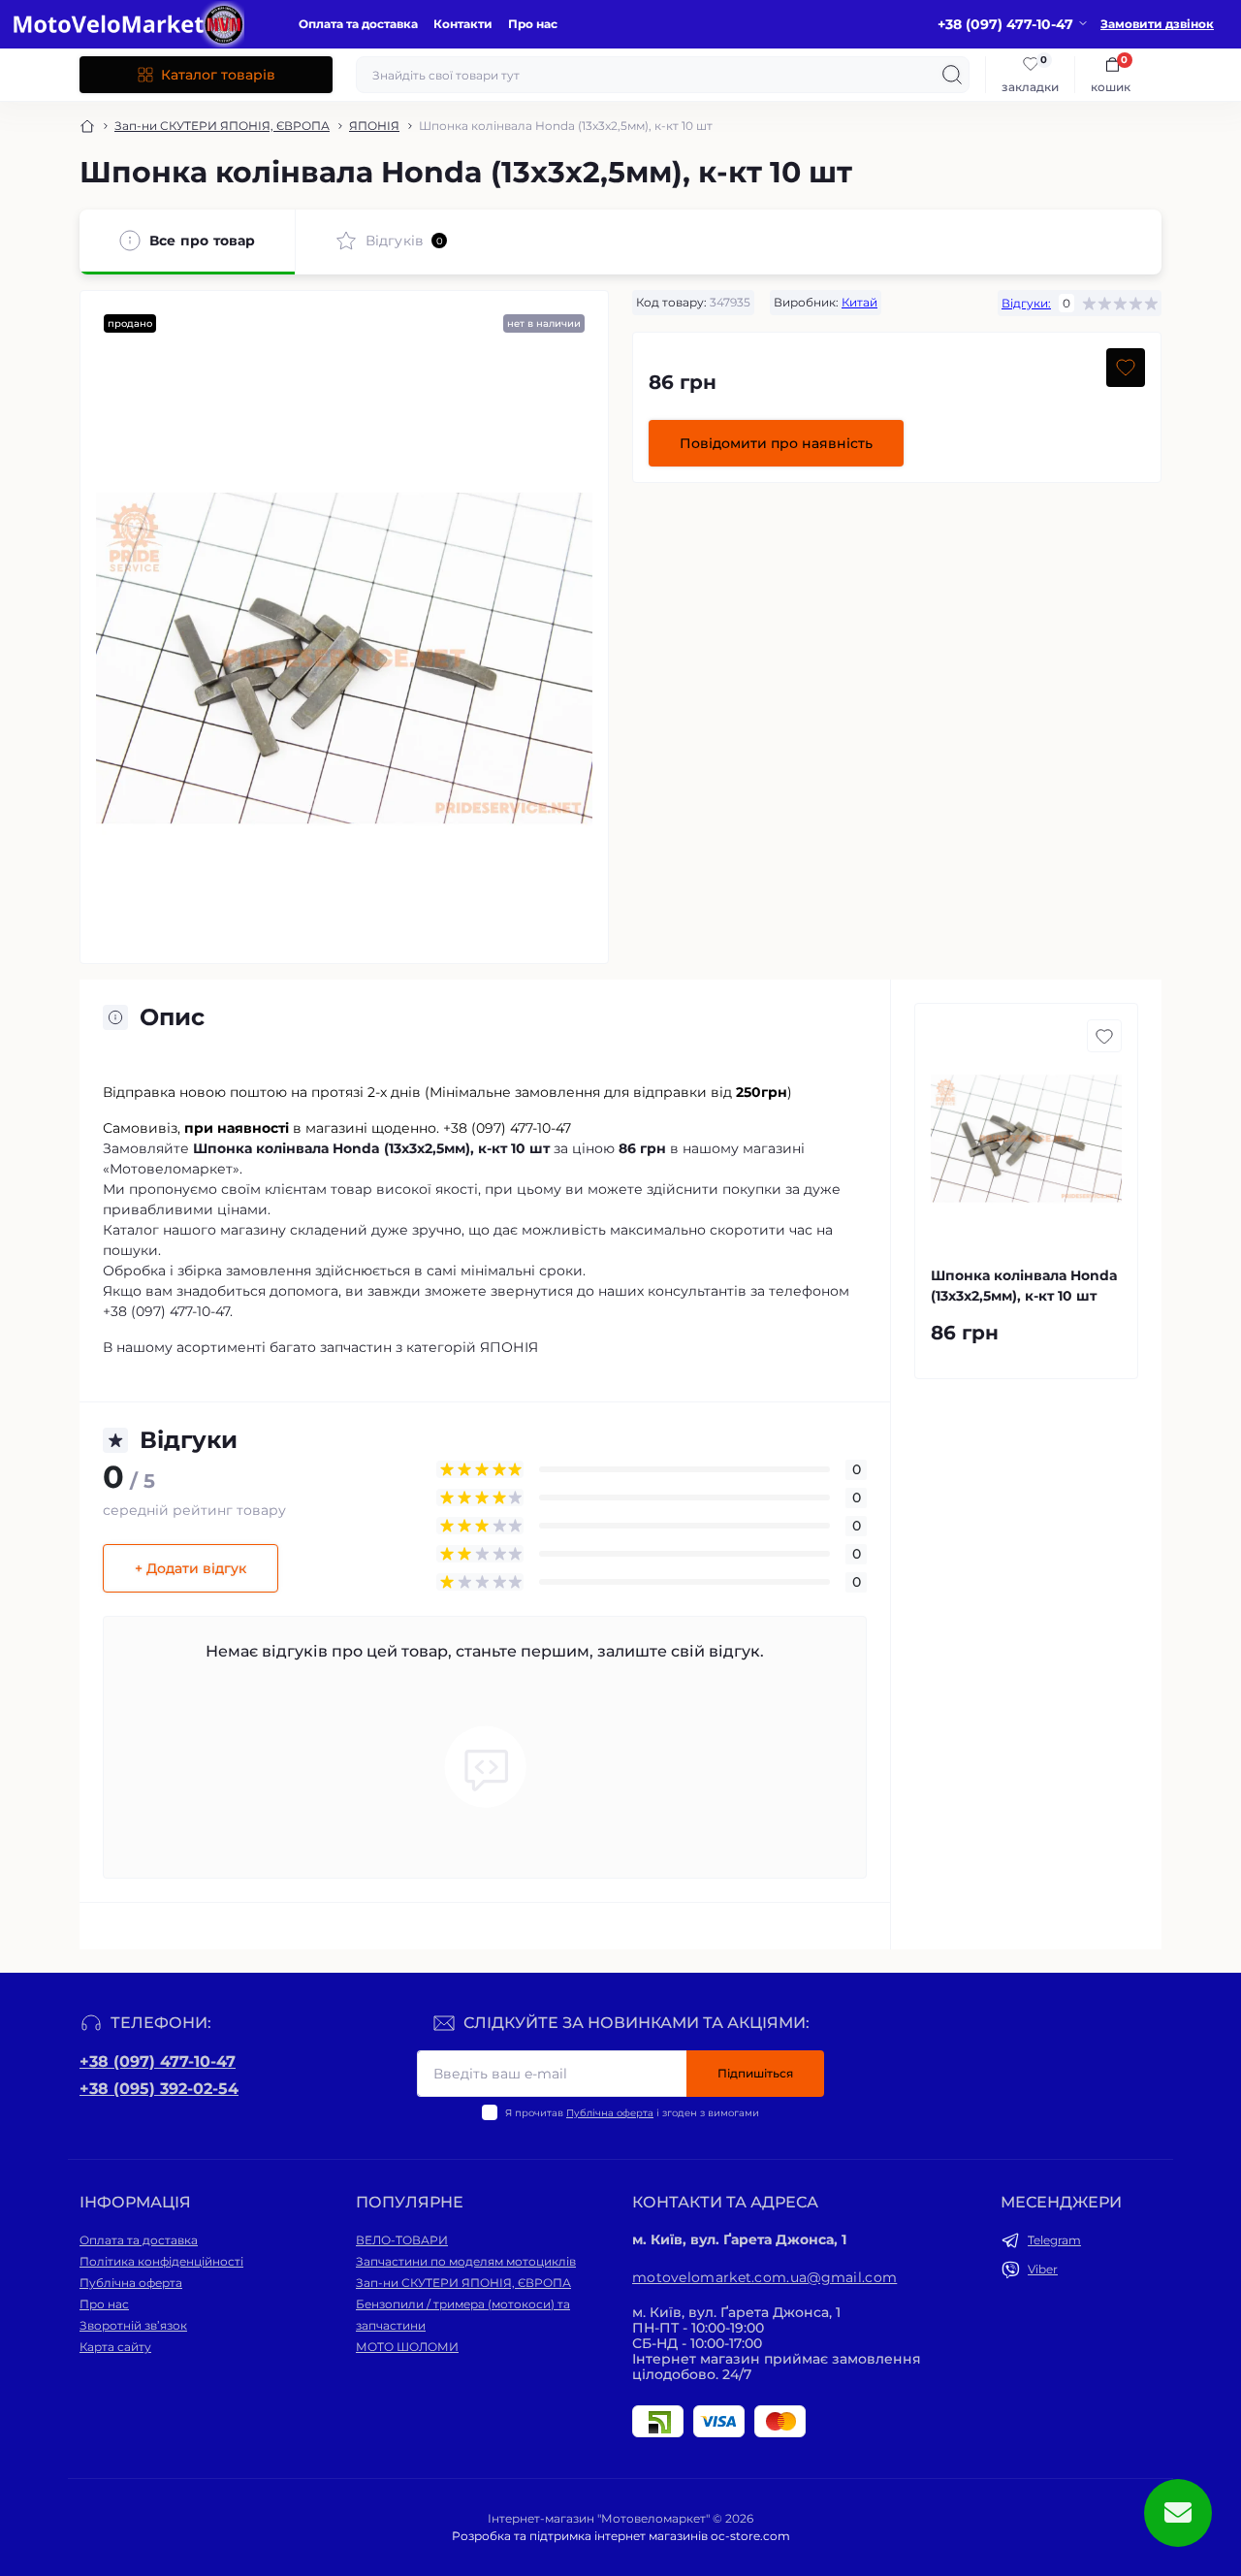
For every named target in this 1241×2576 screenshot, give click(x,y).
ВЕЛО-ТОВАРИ (402, 2240)
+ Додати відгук (191, 1568)
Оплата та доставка (358, 24)
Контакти (463, 24)
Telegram (1054, 2240)
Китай (859, 302)
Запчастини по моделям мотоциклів (466, 2261)
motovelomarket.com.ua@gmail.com (764, 2277)
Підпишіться (755, 2073)
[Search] (952, 75)
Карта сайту (115, 2347)
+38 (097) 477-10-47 (158, 2061)
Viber (1043, 2269)
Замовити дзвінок (1157, 24)
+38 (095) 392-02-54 (159, 2089)
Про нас (533, 24)
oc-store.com (750, 2536)
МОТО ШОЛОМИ (407, 2347)
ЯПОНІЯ (374, 126)
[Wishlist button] (1126, 368)
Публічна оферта (610, 2113)
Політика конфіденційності (161, 2261)
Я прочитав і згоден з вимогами (632, 2113)
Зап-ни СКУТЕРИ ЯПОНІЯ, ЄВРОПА (222, 126)
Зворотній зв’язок (133, 2325)
